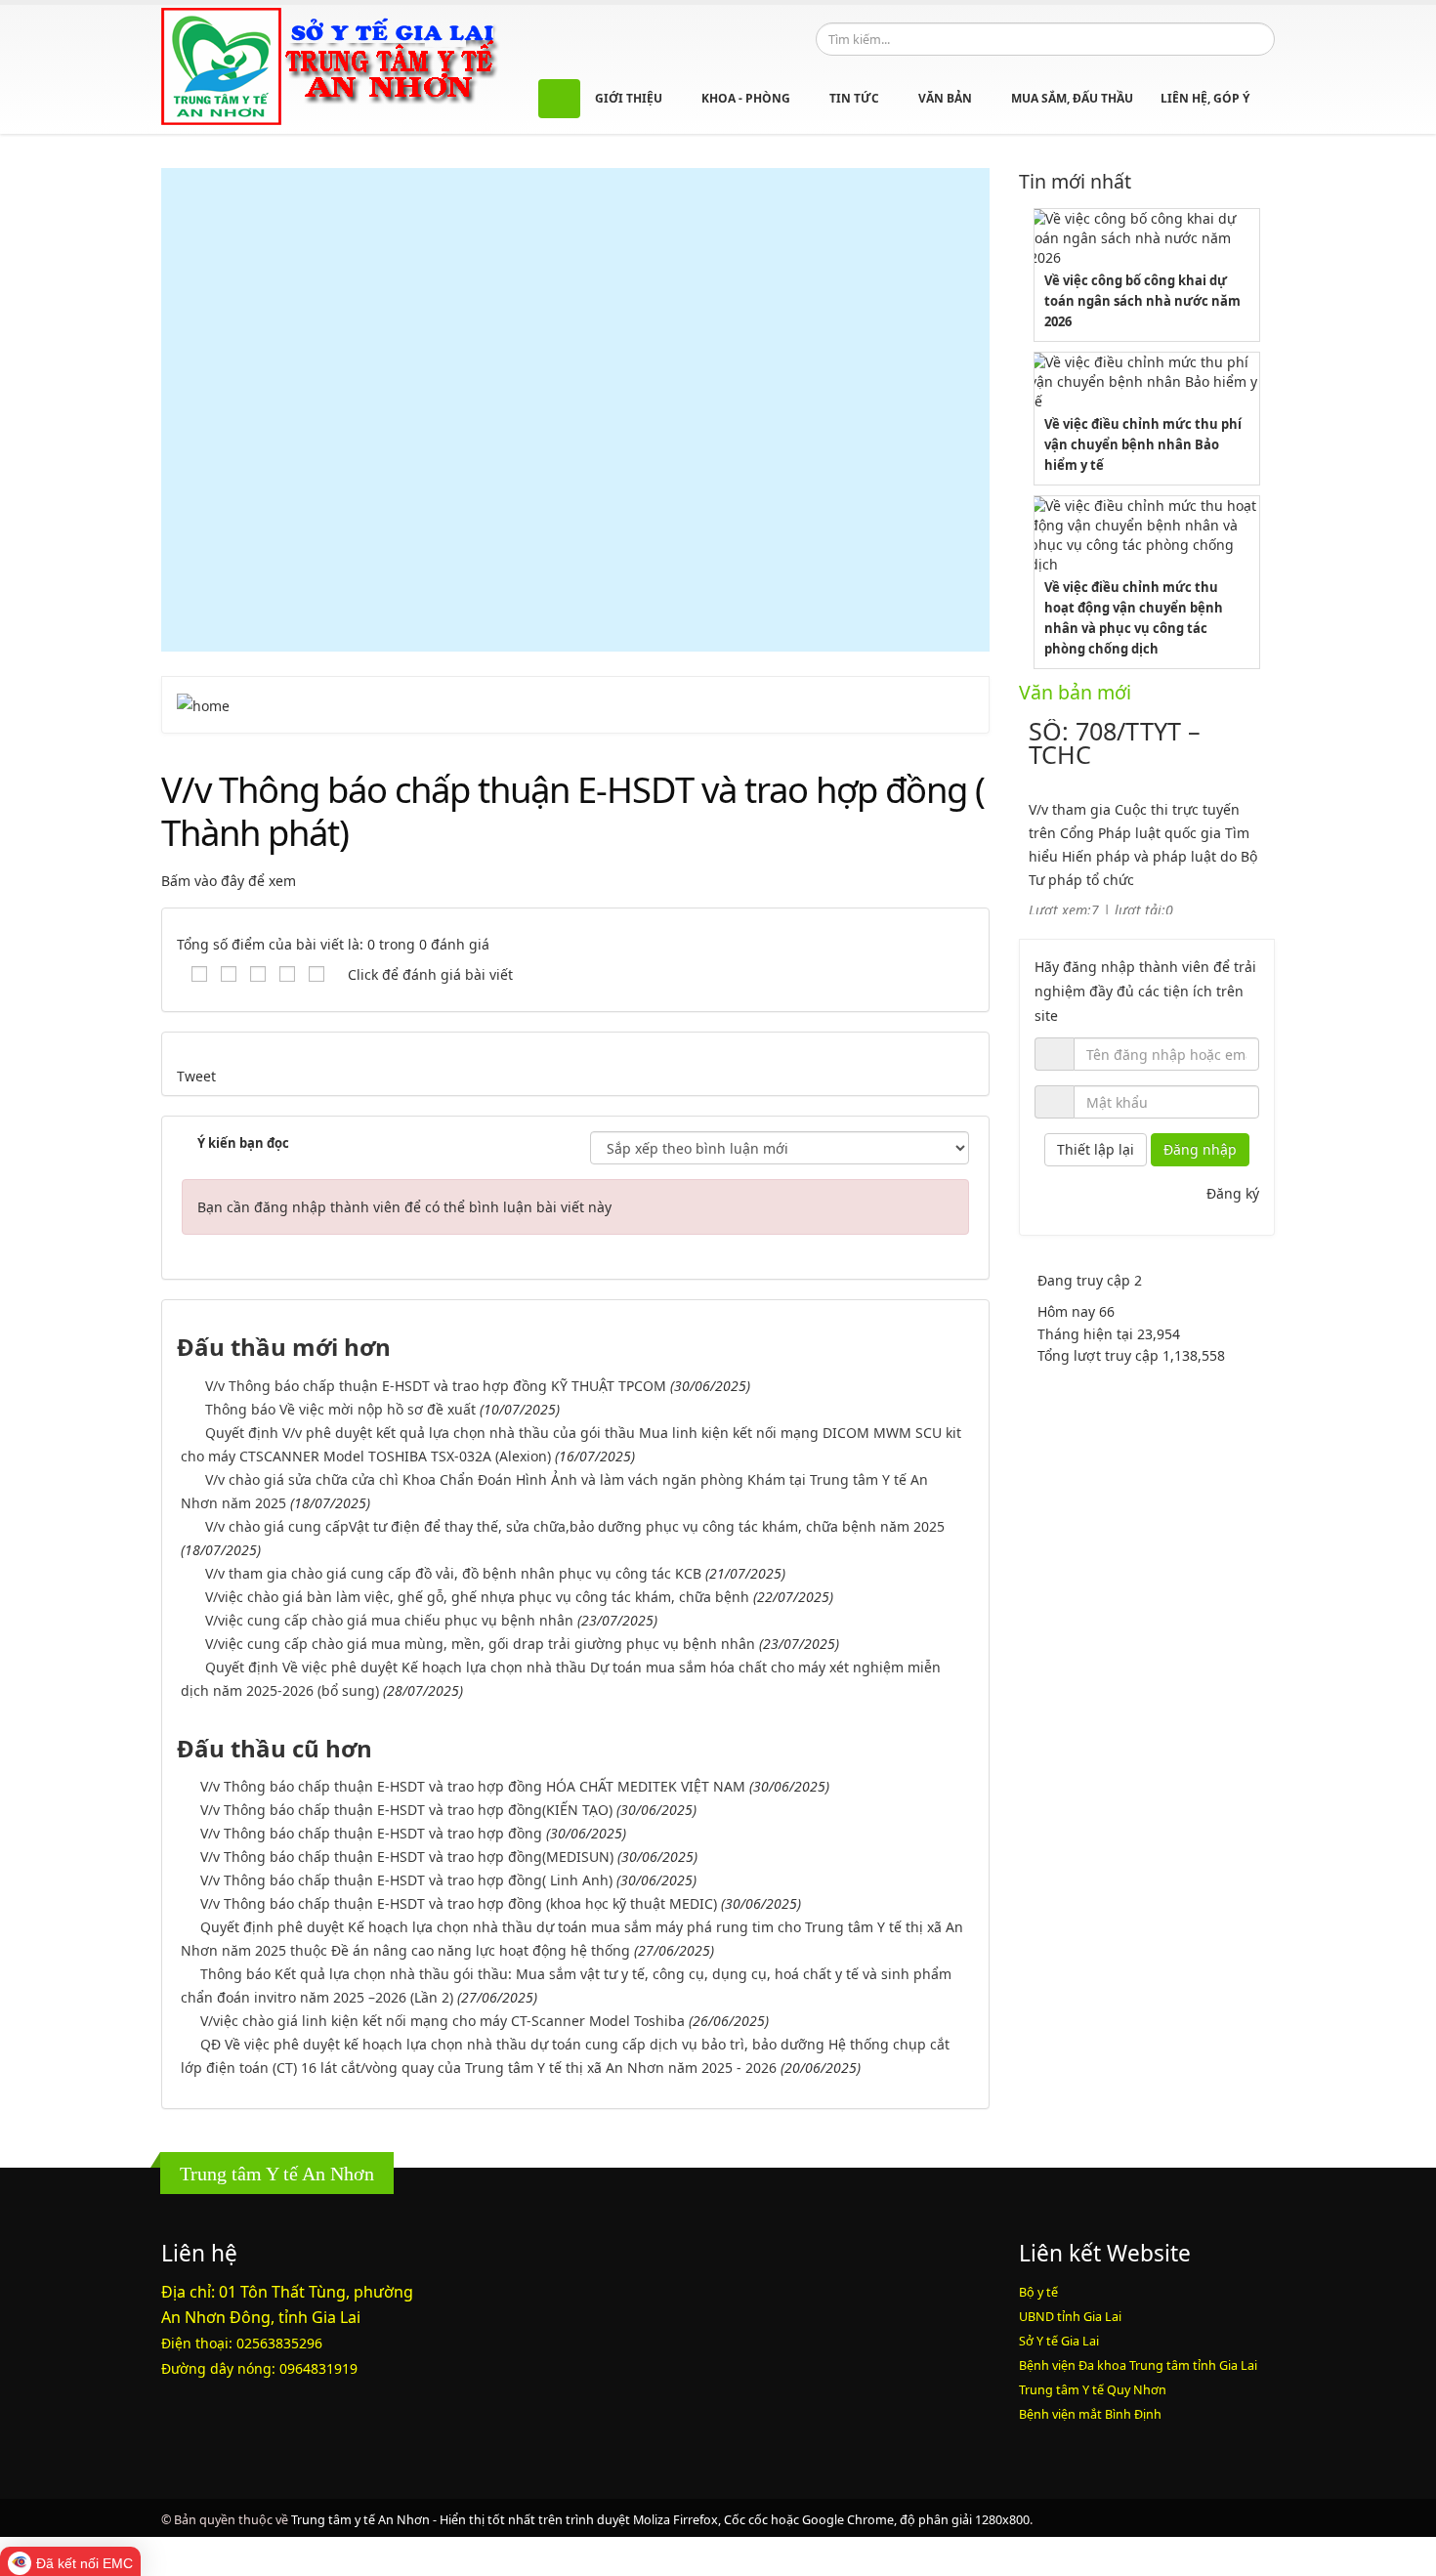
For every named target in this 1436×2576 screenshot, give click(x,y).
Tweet (196, 1076)
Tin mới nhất (1075, 181)
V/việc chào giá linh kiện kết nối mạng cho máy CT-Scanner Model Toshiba (443, 2021)
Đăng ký (1233, 1193)
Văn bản (947, 98)
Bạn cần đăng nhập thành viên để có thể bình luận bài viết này (404, 1207)
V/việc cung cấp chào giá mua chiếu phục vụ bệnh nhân (389, 1620)
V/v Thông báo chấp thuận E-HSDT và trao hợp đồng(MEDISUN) (407, 1857)
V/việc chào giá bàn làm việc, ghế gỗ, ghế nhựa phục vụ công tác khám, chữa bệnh (477, 1597)
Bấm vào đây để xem (229, 881)
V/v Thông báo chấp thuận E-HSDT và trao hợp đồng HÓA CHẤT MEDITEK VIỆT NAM (473, 1786)
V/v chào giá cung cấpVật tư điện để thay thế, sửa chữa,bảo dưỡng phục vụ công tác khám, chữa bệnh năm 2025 (575, 1526)
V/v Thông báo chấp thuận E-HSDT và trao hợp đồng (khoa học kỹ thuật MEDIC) (459, 1903)
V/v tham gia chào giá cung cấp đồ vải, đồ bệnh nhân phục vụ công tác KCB (453, 1573)
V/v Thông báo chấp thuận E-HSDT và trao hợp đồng (371, 1833)
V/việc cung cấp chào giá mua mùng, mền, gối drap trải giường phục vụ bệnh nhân (480, 1644)
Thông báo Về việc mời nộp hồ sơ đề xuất (340, 1409)
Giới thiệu (630, 98)
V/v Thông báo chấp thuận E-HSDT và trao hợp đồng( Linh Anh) (406, 1880)
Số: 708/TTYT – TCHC (1115, 742)
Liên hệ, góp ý (1205, 98)
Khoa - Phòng (747, 98)
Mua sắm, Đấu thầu (1072, 98)
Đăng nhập (1200, 1149)
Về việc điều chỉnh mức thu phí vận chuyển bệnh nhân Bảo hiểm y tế (1143, 444)
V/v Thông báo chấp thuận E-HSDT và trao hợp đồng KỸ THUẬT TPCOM (436, 1386)
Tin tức (856, 98)
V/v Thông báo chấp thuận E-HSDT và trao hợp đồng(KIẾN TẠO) (406, 1810)
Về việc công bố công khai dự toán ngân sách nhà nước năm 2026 (1142, 301)
